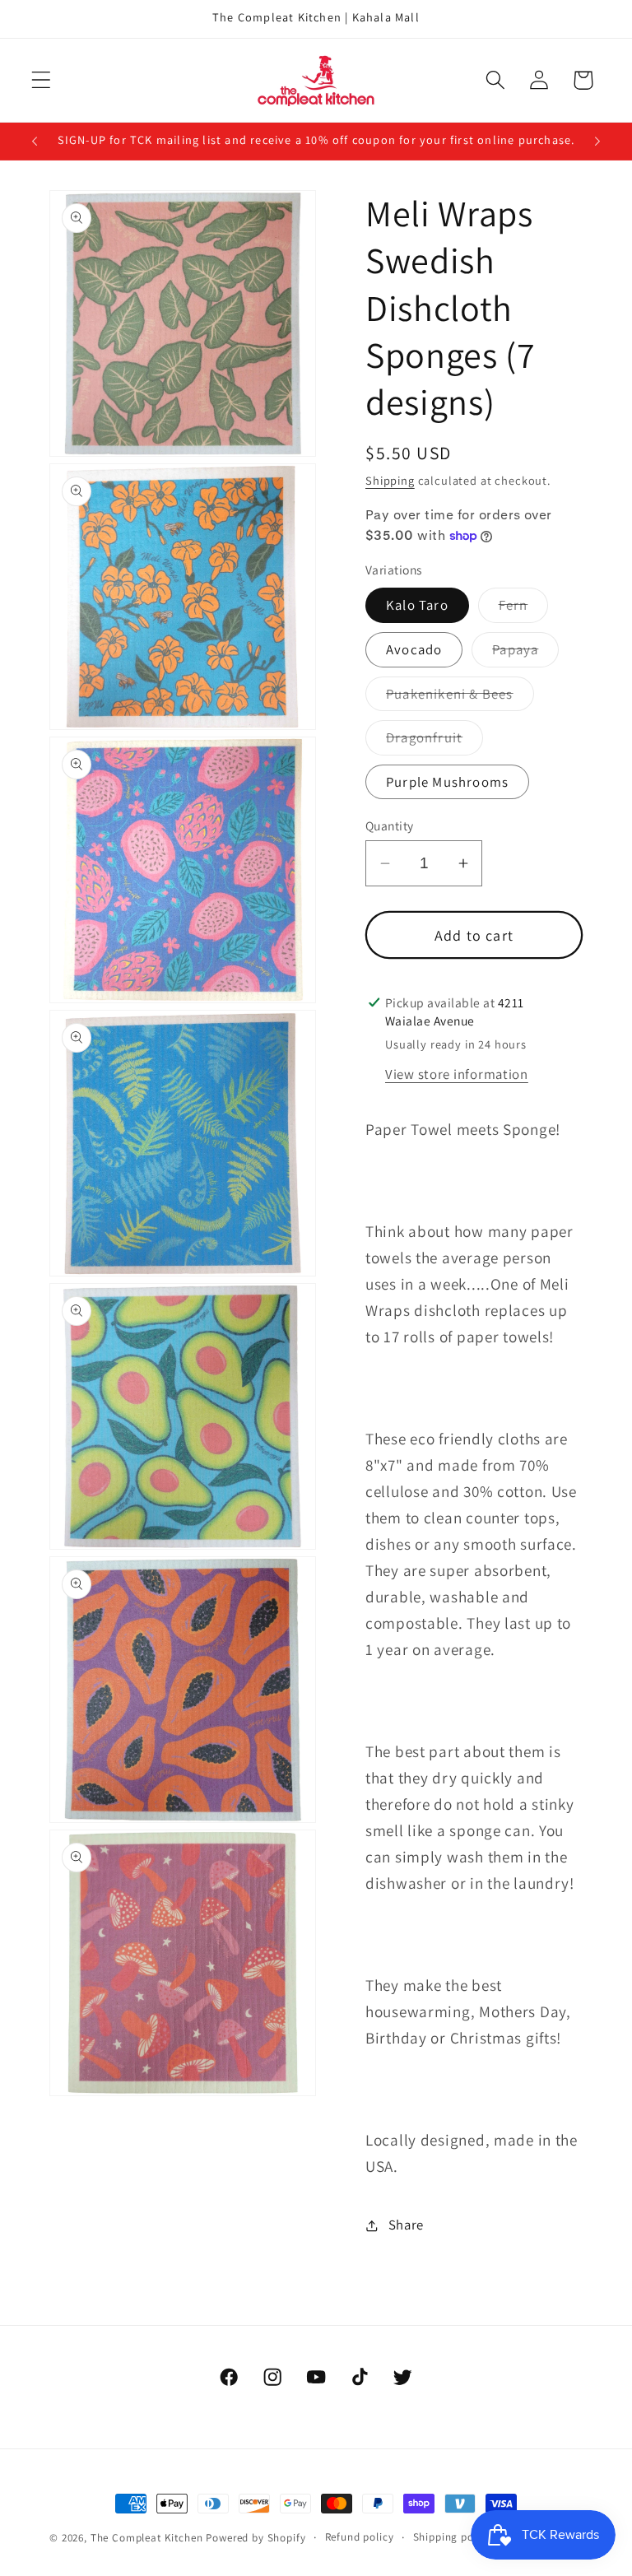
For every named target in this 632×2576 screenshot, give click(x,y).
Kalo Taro (417, 605)
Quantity (390, 825)
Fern (524, 609)
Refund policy (360, 2537)
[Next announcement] (597, 141)
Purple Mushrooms (447, 782)
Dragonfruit (434, 742)
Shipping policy (453, 2537)
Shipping (390, 480)
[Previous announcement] (35, 141)
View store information (457, 1074)
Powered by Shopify (256, 2538)
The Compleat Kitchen (147, 2538)
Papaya (525, 653)
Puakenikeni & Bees (460, 698)
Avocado (414, 649)
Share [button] (406, 2225)
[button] (42, 80)
